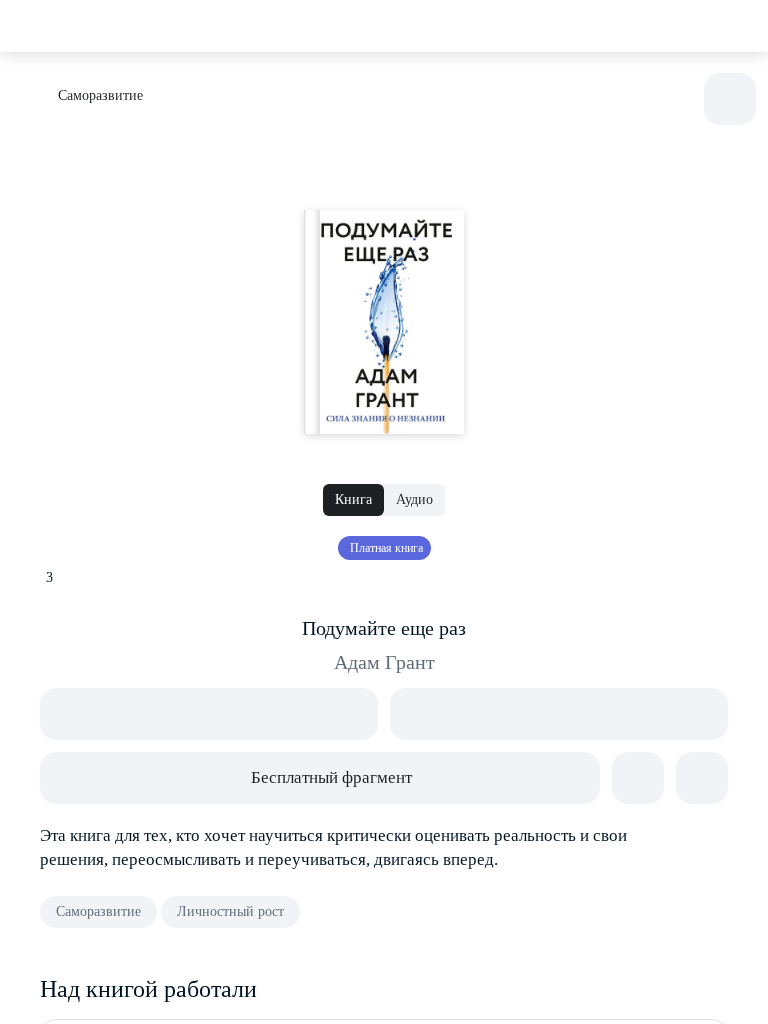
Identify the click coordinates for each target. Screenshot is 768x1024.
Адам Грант (384, 662)
